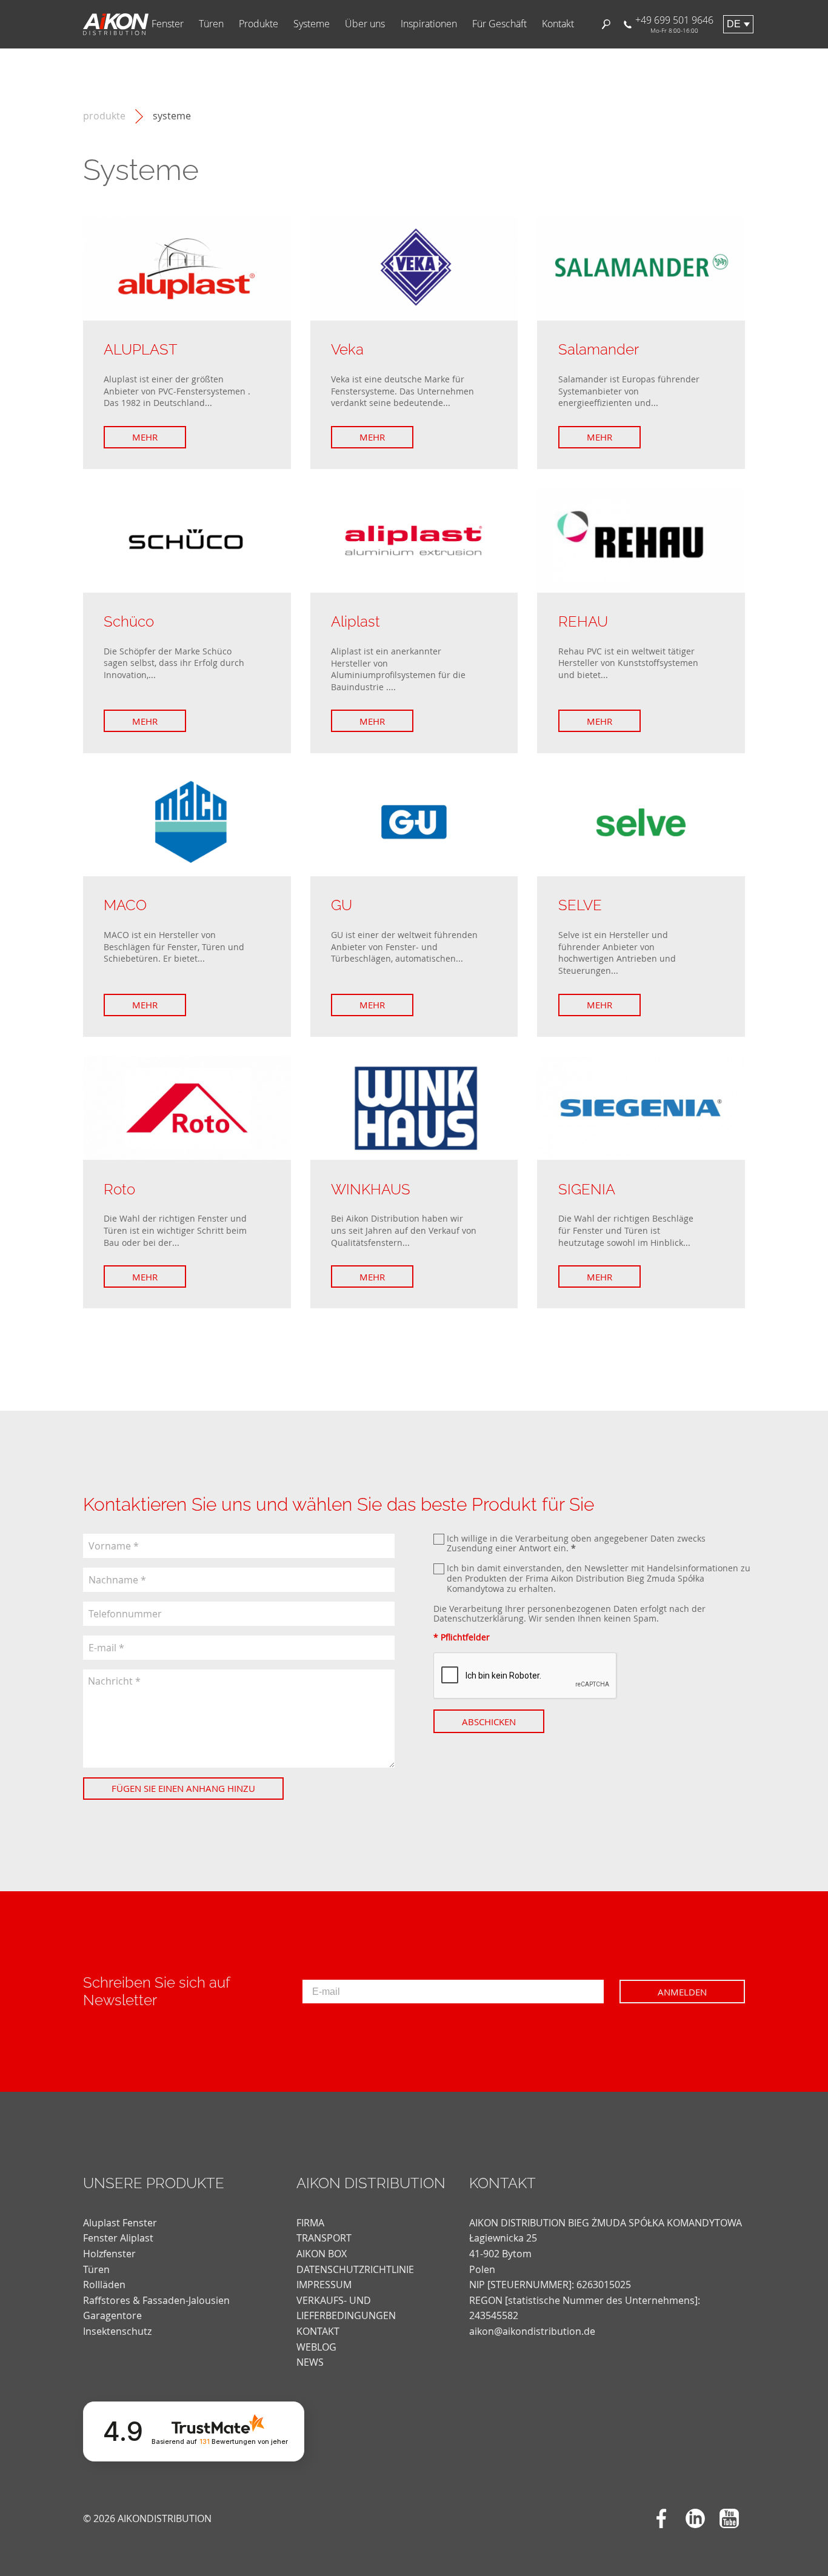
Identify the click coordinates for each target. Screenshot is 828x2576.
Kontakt (558, 24)
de (734, 24)
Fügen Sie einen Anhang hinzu (183, 1788)
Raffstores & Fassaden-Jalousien (156, 2300)
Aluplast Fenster (120, 2223)
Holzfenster (109, 2254)
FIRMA (310, 2223)
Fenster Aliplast (118, 2238)
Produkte (259, 24)
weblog (316, 2347)
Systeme (312, 24)
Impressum (324, 2285)
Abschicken (489, 1722)
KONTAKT (318, 2331)
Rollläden (104, 2285)
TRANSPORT (324, 2238)
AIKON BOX (322, 2254)
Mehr (145, 437)
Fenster (168, 24)
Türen (211, 24)
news (310, 2362)
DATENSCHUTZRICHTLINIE (355, 2269)
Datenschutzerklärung (479, 1618)
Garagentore (112, 2315)
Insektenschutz (117, 2331)
